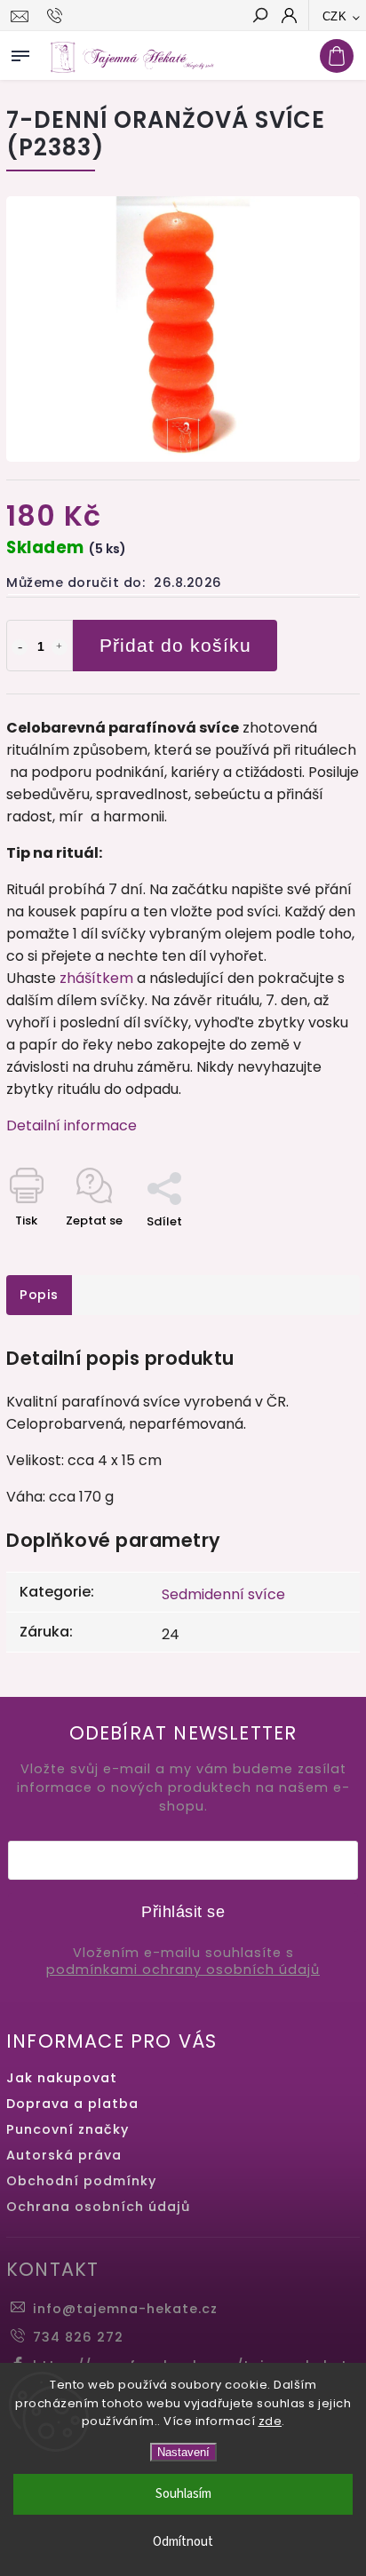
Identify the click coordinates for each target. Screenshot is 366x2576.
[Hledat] (259, 17)
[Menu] (20, 52)
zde (271, 2421)
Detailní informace (72, 1126)
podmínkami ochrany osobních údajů (183, 1970)
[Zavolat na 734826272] (57, 16)
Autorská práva (64, 2155)
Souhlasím (183, 2494)
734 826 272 (78, 2337)
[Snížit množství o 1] (20, 647)
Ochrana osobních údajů (98, 2207)
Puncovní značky (68, 2129)
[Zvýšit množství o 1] (60, 647)
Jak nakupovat (62, 2078)
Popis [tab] (39, 1295)
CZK (335, 16)
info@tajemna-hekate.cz (125, 2309)
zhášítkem (96, 978)
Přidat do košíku (175, 645)
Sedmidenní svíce (223, 1594)
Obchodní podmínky (81, 2181)
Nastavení (183, 2452)
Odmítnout (183, 2542)
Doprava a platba (72, 2104)
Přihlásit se (183, 1912)
